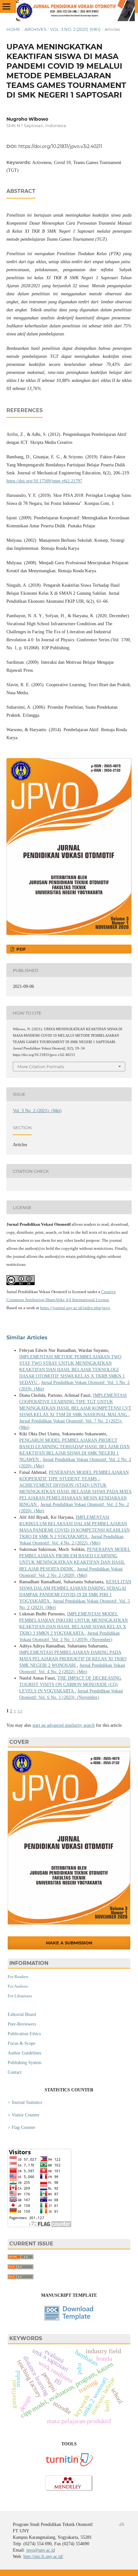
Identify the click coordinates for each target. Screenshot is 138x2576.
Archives (35, 29)
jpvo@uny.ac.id (41, 2550)
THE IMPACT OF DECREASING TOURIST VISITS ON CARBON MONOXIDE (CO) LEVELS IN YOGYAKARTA (70, 1685)
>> (20, 1711)
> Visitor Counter (24, 2115)
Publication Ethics (24, 2034)
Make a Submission (69, 1943)
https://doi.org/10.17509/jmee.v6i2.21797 (44, 481)
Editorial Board (22, 2014)
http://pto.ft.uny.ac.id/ (43, 2557)
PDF (20, 949)
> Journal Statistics (25, 2102)
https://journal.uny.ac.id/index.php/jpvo (75, 1308)
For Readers (18, 1977)
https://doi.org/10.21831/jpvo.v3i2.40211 (60, 146)
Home (13, 29)
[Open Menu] (6, 6)
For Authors (18, 1986)
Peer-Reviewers (22, 2024)
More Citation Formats (41, 1067)
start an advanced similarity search (64, 1725)
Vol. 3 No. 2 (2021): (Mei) (75, 29)
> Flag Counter (22, 2127)
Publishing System (25, 2063)
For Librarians (20, 1996)
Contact (15, 2072)
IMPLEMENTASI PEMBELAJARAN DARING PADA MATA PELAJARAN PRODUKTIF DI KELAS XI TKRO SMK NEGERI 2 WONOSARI (73, 1659)
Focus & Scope (22, 2043)
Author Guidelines (24, 2053)
